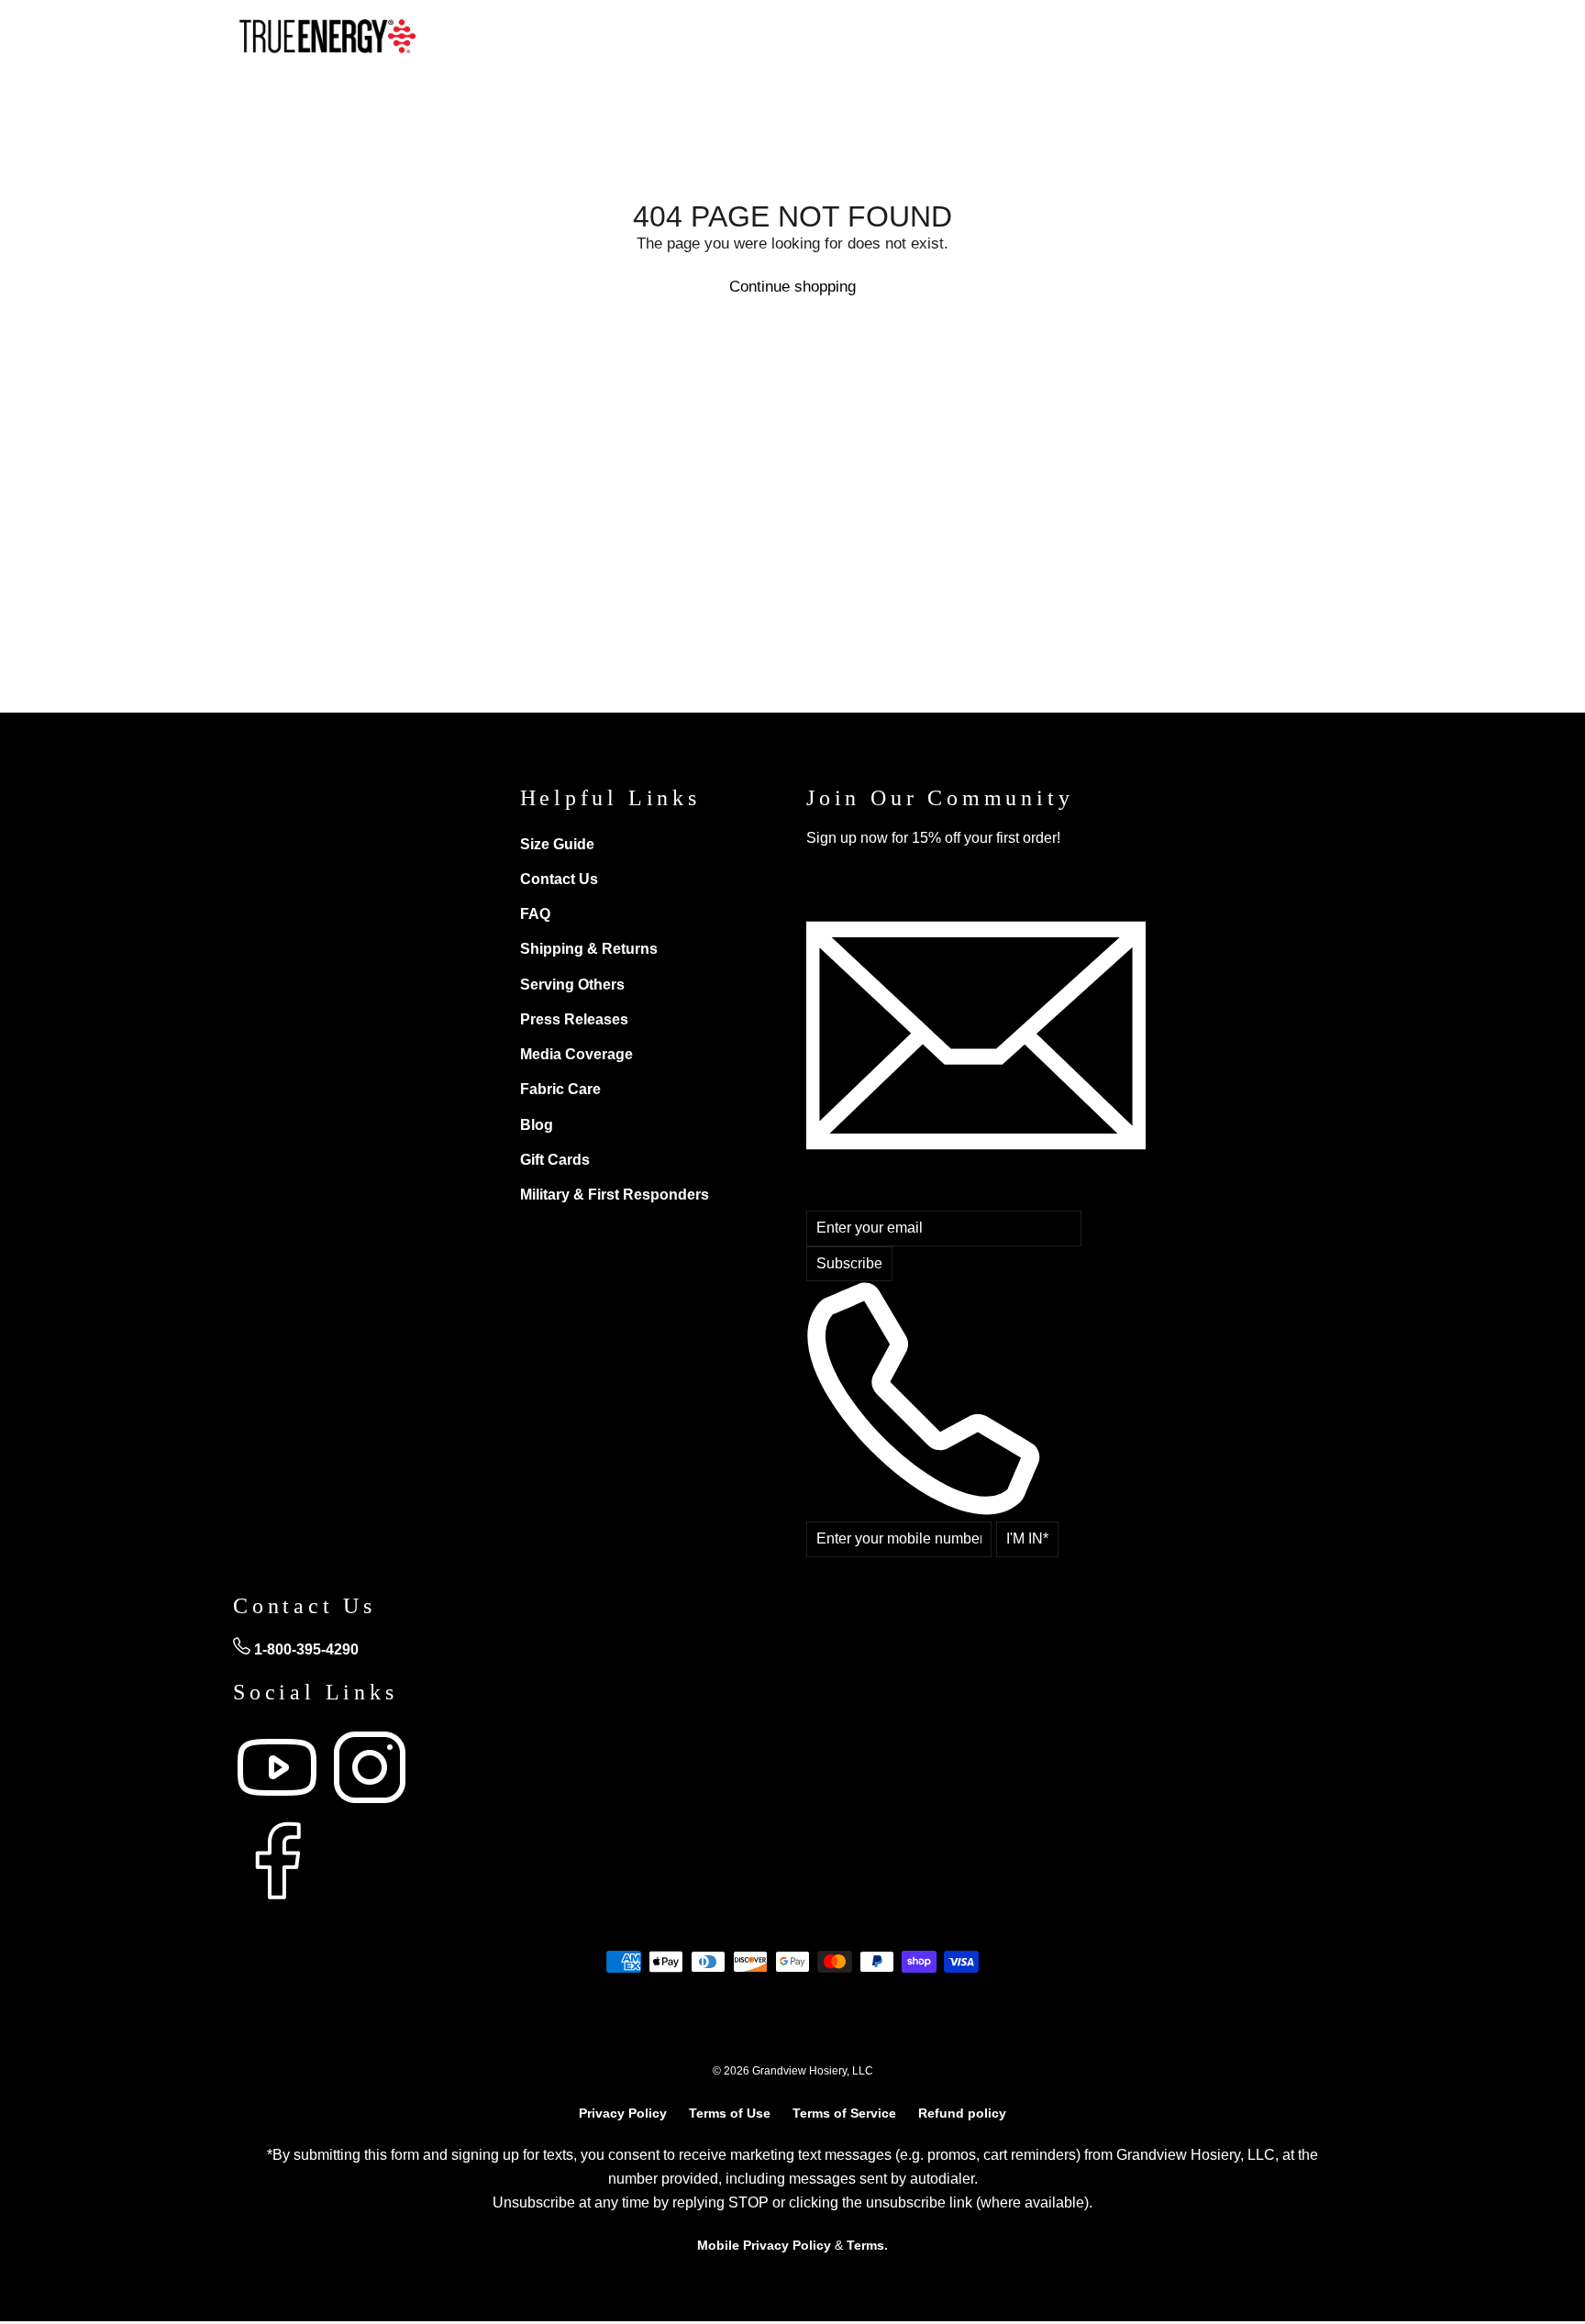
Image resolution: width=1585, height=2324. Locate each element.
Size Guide (557, 844)
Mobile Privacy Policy (764, 2245)
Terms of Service (844, 2113)
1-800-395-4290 (305, 1649)
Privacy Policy (623, 2113)
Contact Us (559, 879)
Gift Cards (555, 1160)
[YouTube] (279, 1806)
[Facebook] (277, 1900)
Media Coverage (576, 1054)
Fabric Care (560, 1089)
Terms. (867, 2245)
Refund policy (962, 2113)
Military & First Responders (615, 1195)
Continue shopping (792, 287)
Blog (537, 1125)
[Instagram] (370, 1806)
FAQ (535, 914)
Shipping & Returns (589, 949)
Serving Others (572, 985)
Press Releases (574, 1019)
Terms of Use (730, 2113)
